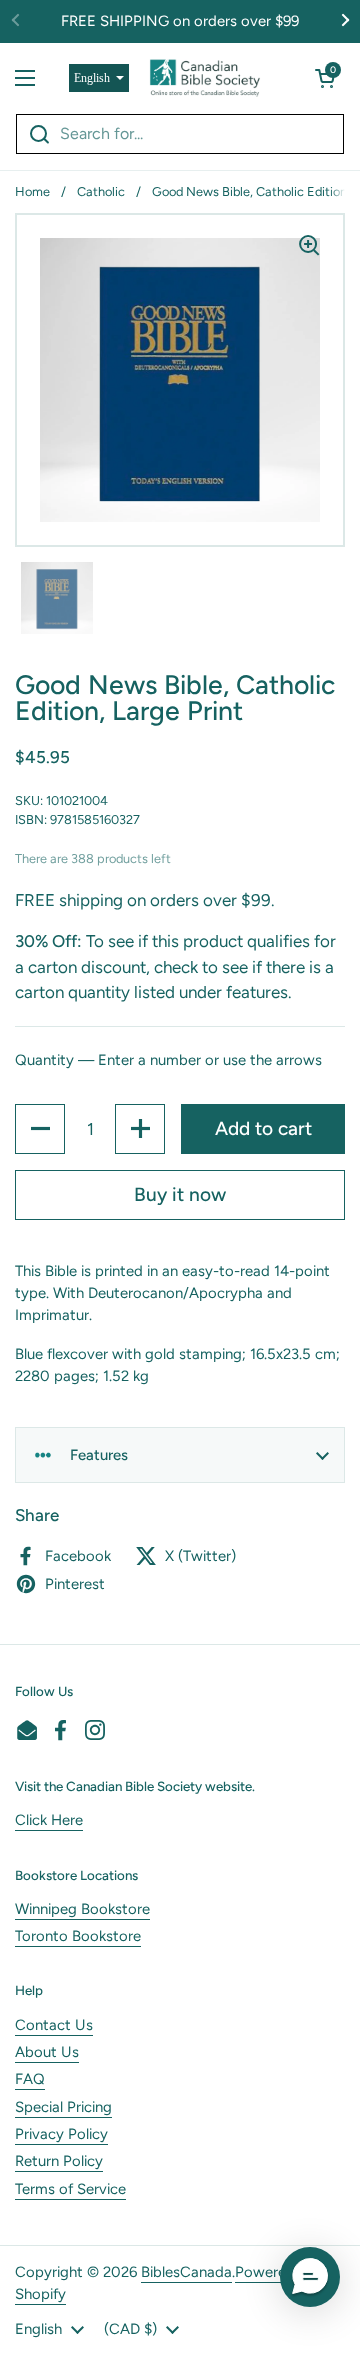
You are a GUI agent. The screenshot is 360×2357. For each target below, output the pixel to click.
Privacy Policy (61, 2134)
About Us (47, 2052)
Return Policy (59, 2161)
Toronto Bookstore (78, 1936)
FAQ (30, 2079)
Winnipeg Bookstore (82, 1909)
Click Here (49, 1820)
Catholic (101, 191)
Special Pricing (63, 2107)
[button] (325, 78)
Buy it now (180, 1194)
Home (32, 191)
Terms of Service (70, 2189)
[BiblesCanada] (205, 78)
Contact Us (54, 2025)
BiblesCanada (186, 2272)
